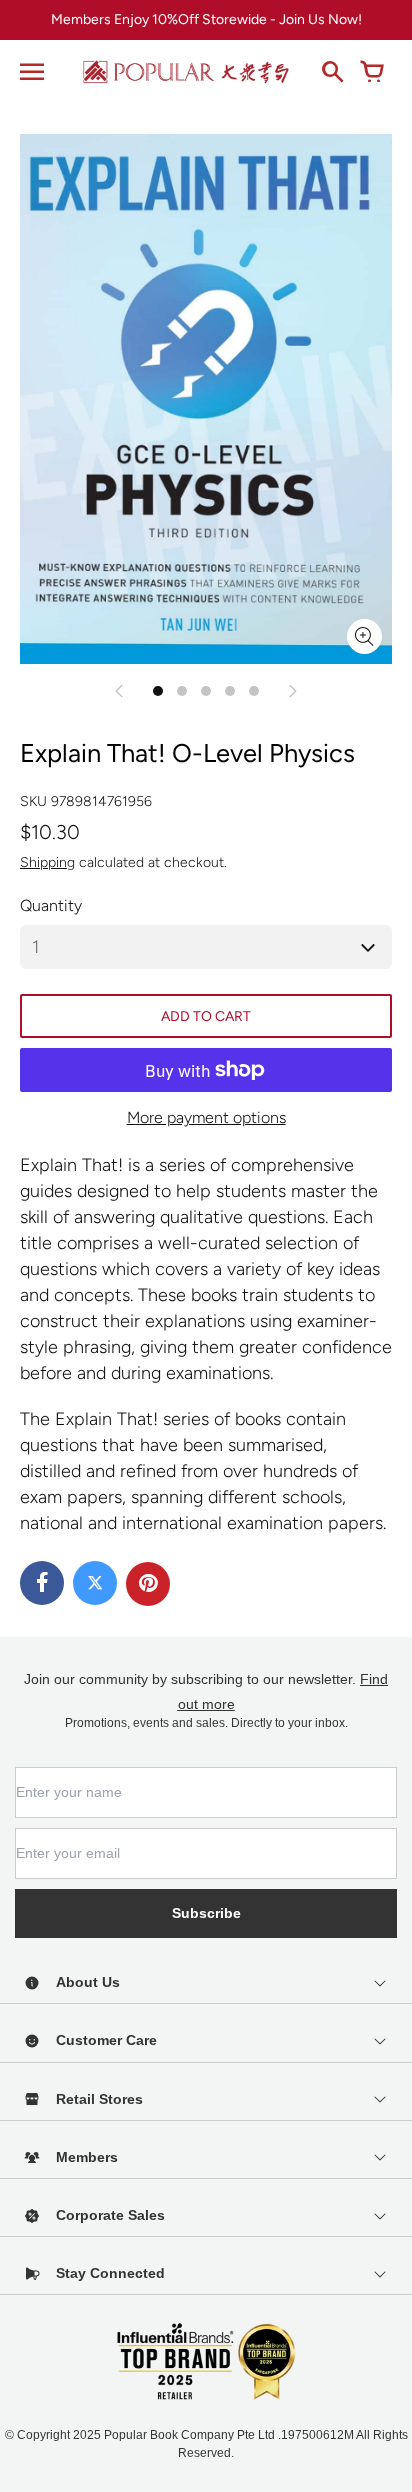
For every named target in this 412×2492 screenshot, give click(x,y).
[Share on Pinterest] (148, 1584)
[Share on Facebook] (42, 1583)
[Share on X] (95, 1583)
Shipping (47, 862)
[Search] (332, 72)
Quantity (51, 905)
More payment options (206, 1117)
